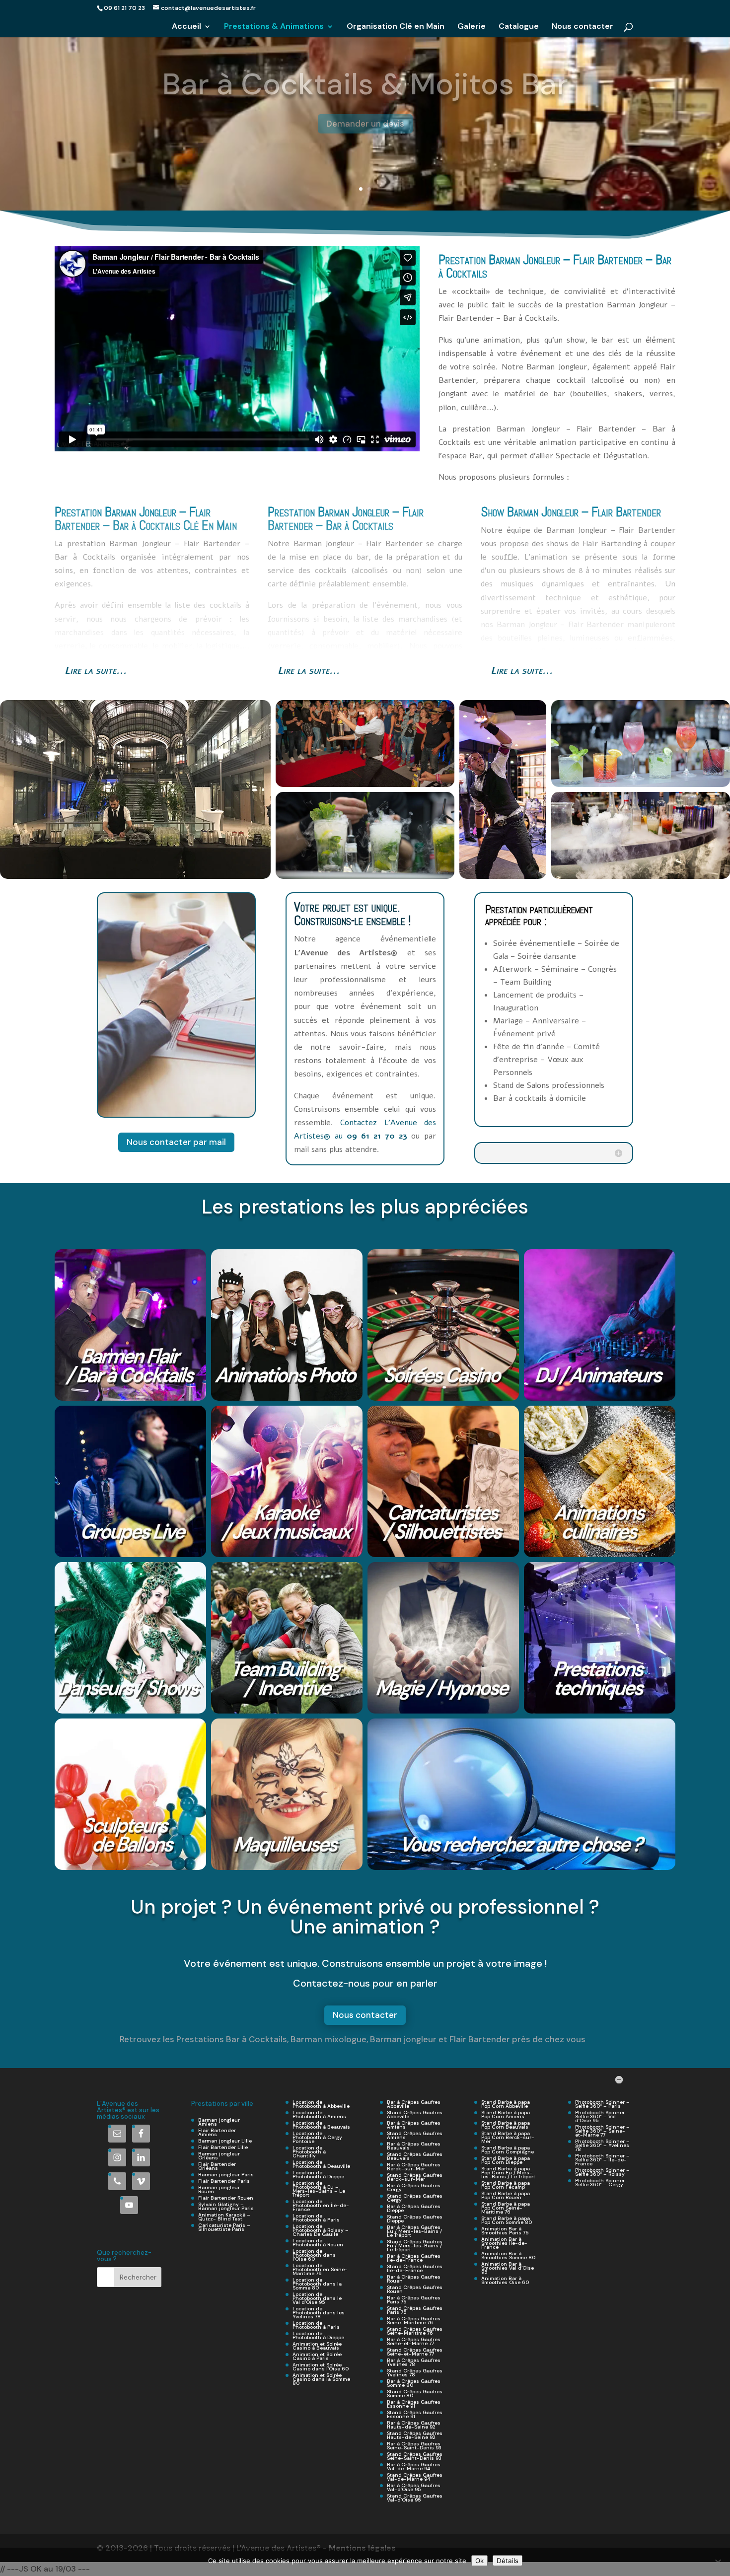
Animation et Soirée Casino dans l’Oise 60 (321, 2367)
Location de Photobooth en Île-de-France (321, 2205)
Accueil (186, 27)
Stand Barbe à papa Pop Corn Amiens (506, 2114)
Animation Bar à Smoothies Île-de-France (504, 2243)
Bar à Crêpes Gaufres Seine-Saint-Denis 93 (414, 2446)
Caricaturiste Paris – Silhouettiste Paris (224, 2227)
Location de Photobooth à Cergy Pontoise (317, 2137)
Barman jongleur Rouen (219, 2189)
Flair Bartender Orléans (217, 2166)
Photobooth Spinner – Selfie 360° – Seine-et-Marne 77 (602, 2131)
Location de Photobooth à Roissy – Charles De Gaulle (321, 2230)
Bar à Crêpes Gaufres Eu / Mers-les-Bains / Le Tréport (414, 2231)
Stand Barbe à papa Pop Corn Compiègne (508, 2150)
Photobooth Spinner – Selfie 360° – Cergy (602, 2182)
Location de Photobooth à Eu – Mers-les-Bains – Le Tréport (319, 2189)
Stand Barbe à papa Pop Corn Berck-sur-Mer (508, 2137)
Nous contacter (583, 27)
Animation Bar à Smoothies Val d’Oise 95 (508, 2268)
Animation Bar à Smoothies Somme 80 (508, 2255)
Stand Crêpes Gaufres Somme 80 (415, 2394)
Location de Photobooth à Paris (316, 2218)
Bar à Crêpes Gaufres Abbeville (414, 2104)
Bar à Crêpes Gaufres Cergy (414, 2187)
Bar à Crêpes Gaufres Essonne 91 (414, 2404)
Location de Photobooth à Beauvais (321, 2125)
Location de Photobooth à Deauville (321, 2164)
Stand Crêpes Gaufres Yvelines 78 (415, 2373)
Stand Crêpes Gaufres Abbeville (415, 2114)
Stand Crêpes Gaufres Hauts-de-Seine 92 (415, 2435)
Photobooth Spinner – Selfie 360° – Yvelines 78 (602, 2145)
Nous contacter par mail (176, 1142)
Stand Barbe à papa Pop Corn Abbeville (506, 2104)
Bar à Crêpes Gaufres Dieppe (414, 2208)
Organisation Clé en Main (396, 27)
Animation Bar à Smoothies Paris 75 (505, 2231)
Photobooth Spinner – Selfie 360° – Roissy (602, 2172)
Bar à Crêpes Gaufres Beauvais (414, 2146)
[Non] (718, 2562)
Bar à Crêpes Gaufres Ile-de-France (414, 2258)
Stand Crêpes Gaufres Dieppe (415, 2219)
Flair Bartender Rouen (226, 2198)
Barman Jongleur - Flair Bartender (365, 74)
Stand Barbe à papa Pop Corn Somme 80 (507, 2220)
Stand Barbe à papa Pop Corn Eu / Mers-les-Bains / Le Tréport (508, 2173)
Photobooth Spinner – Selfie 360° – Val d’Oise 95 (602, 2116)
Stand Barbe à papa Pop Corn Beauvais (506, 2125)
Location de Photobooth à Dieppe (318, 2175)
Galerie (472, 27)
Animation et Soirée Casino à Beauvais (317, 2346)
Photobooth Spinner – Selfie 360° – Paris (602, 2104)
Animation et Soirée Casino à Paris (317, 2356)
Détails (508, 2561)
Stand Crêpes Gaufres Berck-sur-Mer (415, 2177)
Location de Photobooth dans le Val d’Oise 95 (317, 2298)
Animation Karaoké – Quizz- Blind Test (224, 2217)
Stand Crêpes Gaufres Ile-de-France (415, 2268)
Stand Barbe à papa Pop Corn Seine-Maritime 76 (506, 2208)
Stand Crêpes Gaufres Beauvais (415, 2156)
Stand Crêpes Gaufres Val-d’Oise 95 (415, 2498)
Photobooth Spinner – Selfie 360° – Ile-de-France (602, 2160)
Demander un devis (365, 113)
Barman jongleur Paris (226, 2175)
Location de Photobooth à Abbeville (321, 2104)
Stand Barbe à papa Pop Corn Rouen (506, 2195)
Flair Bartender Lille (223, 2147)
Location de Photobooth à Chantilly (309, 2152)
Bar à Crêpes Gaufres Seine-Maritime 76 (414, 2321)
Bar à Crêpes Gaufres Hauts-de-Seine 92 (414, 2425)
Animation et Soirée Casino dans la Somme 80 (321, 2379)
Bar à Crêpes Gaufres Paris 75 (414, 2300)
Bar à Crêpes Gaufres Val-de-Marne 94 (414, 2467)
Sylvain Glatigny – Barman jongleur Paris (226, 2206)
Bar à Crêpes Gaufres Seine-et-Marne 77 (414, 2341)
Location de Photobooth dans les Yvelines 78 (319, 2313)
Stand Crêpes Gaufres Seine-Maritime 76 (415, 2331)
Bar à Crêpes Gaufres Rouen (414, 2279)
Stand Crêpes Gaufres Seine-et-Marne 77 (415, 2352)
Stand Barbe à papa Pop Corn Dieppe (506, 2160)
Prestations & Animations (274, 27)
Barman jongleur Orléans (219, 2156)
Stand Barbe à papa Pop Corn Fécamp (506, 2185)
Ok (479, 2561)
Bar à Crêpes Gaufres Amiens (414, 2125)
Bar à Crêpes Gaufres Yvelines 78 (414, 2362)
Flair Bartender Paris (224, 2181)
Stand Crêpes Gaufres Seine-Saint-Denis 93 (415, 2456)
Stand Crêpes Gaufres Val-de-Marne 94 (415, 2477)
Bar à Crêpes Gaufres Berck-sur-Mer (414, 2167)
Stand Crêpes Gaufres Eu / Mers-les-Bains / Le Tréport (415, 2246)
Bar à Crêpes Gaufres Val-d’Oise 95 (414, 2487)
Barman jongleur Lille (225, 2141)
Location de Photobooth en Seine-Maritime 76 (320, 2269)
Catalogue (519, 27)
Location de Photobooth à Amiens (319, 2114)
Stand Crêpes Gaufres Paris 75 (415, 2310)
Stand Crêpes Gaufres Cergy (415, 2198)
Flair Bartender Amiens (217, 2132)
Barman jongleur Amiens (219, 2122)
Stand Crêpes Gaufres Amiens (415, 2135)
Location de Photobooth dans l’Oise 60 (314, 2255)
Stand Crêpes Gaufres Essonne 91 (415, 2414)
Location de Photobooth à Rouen (318, 2243)
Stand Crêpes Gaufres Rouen (415, 2289)
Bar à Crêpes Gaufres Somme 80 (414, 2383)
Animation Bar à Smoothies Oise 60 (505, 2280)
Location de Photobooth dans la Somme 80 (317, 2284)
